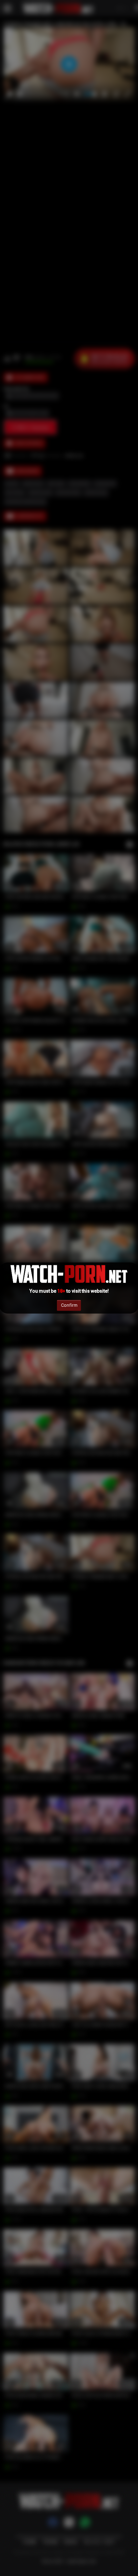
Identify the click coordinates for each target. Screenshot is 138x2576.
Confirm (69, 1305)
